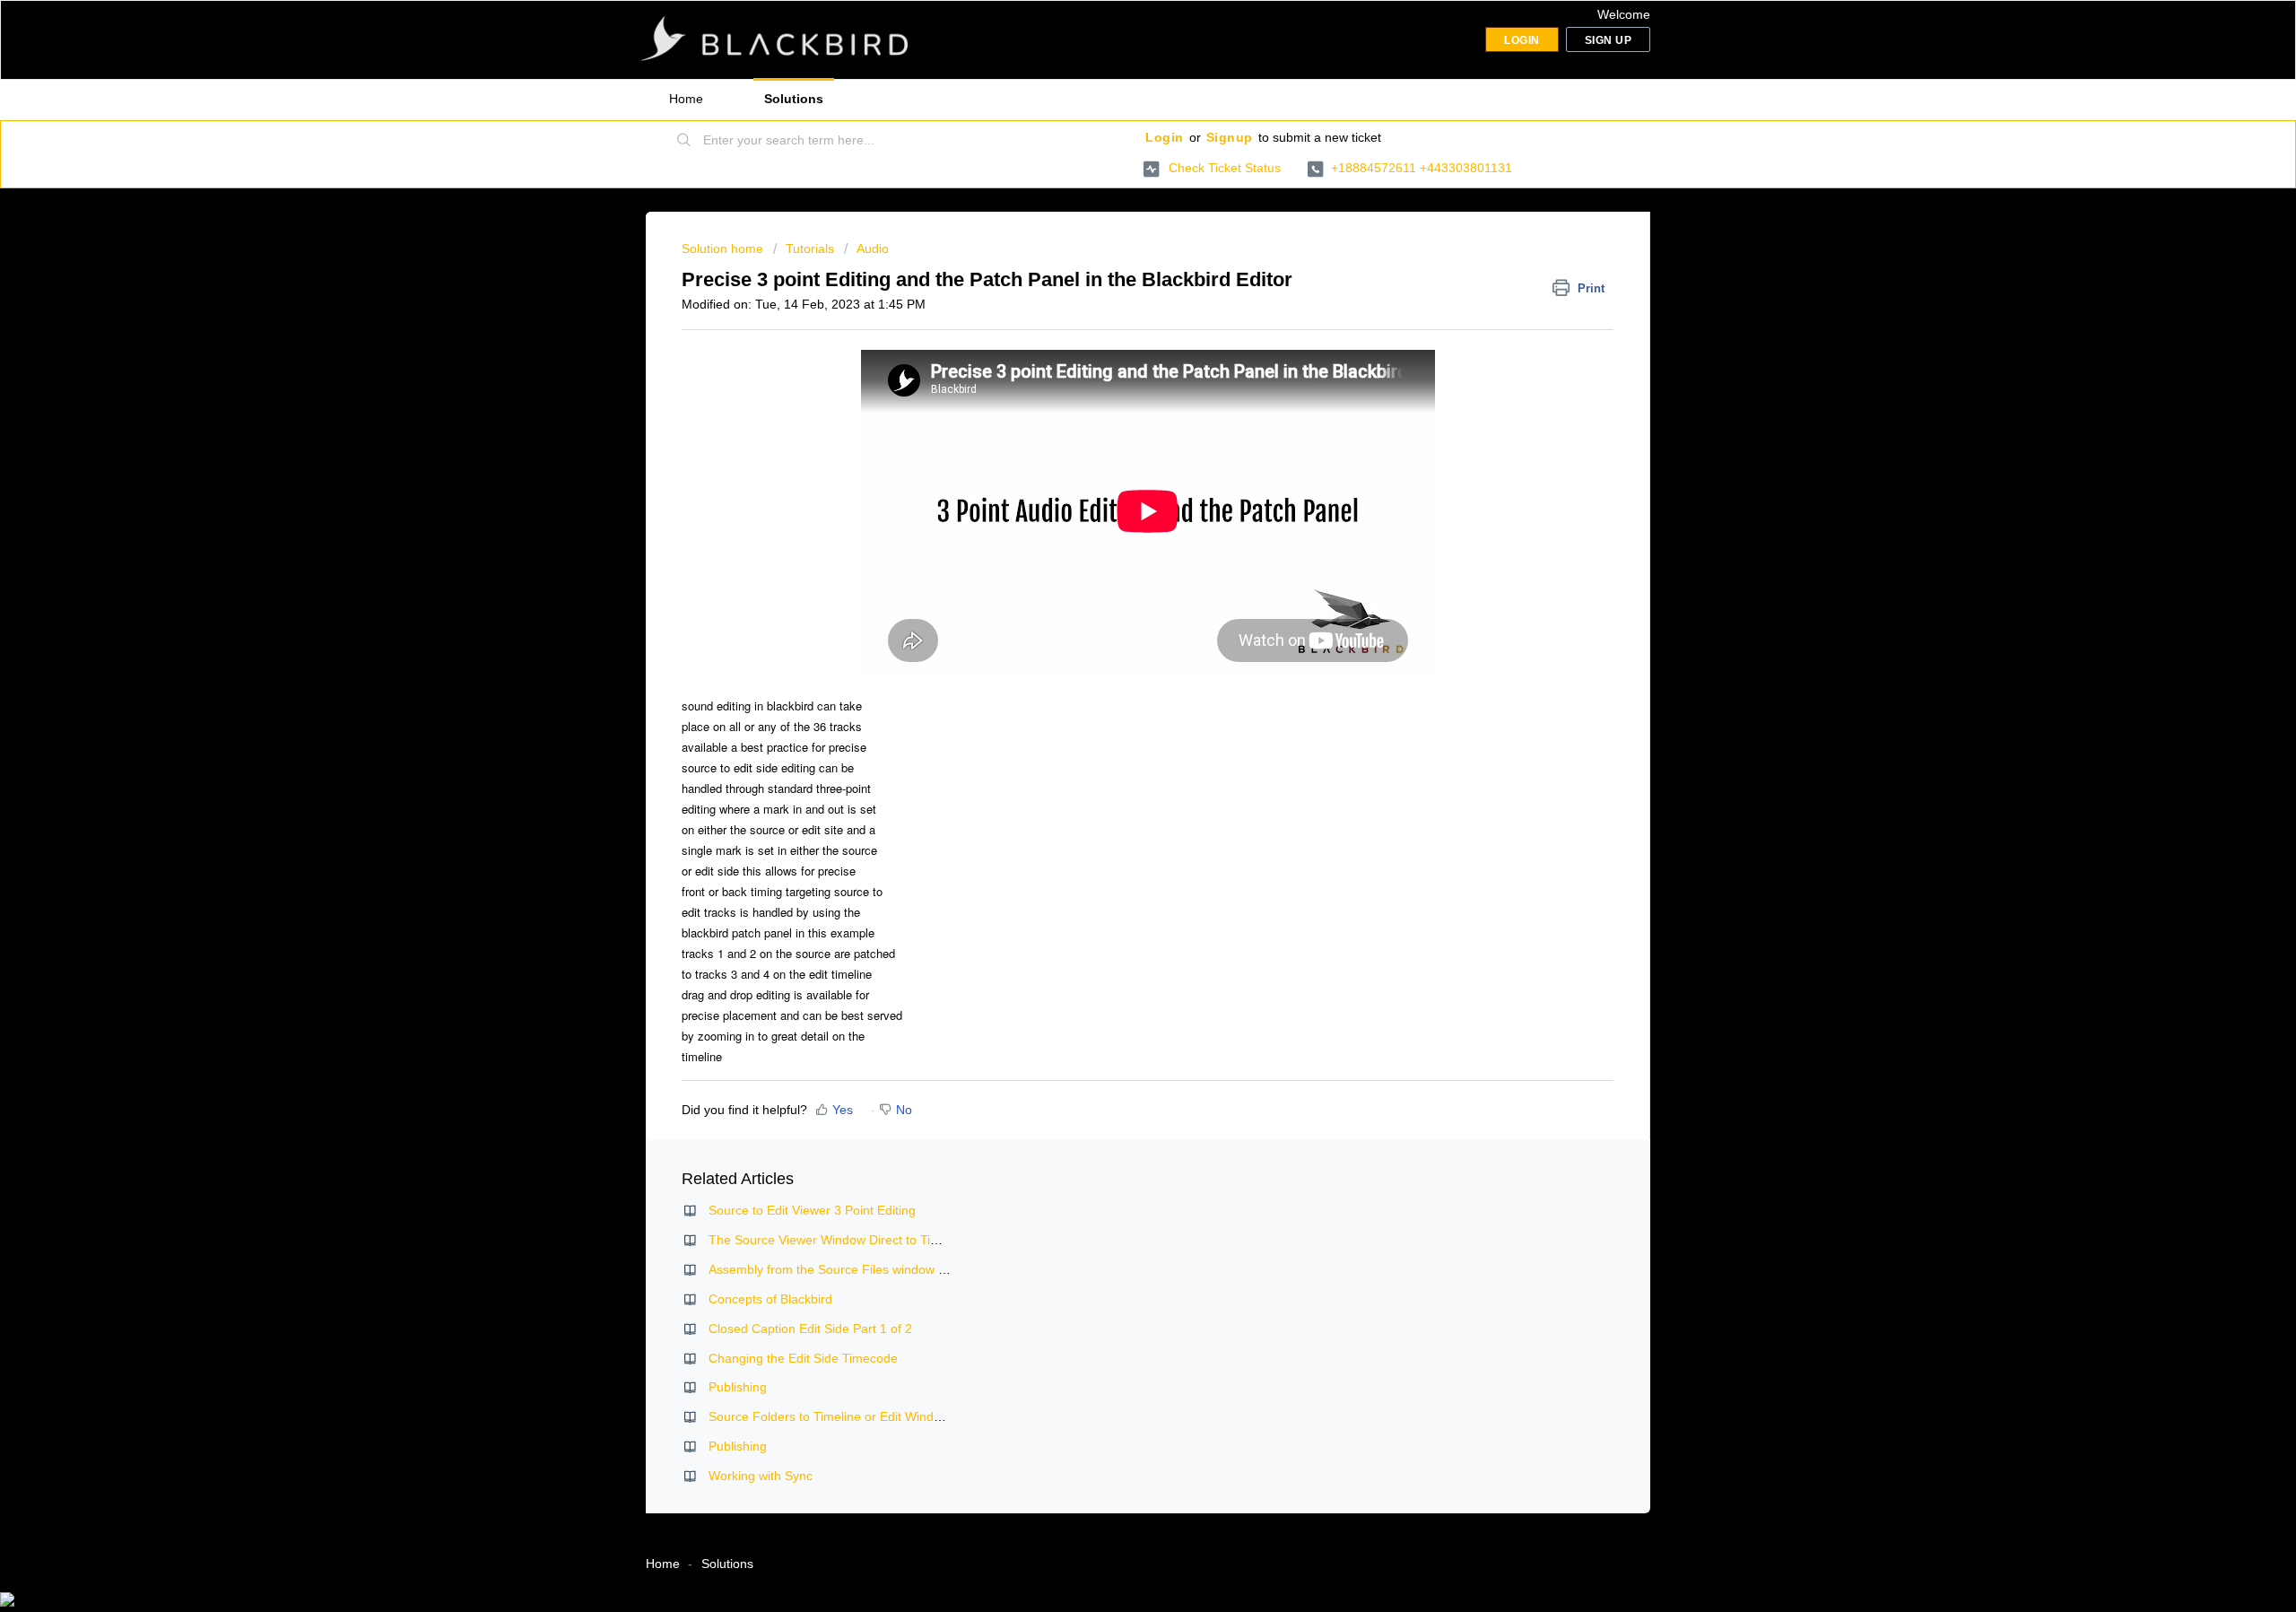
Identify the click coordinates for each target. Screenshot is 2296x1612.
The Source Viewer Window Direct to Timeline (838, 1240)
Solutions (794, 99)
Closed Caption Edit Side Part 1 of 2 (810, 1329)
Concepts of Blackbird (770, 1299)
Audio (873, 248)
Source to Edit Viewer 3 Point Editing (812, 1210)
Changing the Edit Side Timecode (803, 1358)
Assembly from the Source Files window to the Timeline (865, 1269)
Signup (1230, 137)
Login (1165, 137)
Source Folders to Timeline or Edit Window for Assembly (867, 1416)
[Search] (684, 141)
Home (686, 99)
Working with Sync (761, 1476)
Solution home (724, 248)
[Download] (1115, 582)
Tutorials (810, 248)
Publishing (738, 1387)
